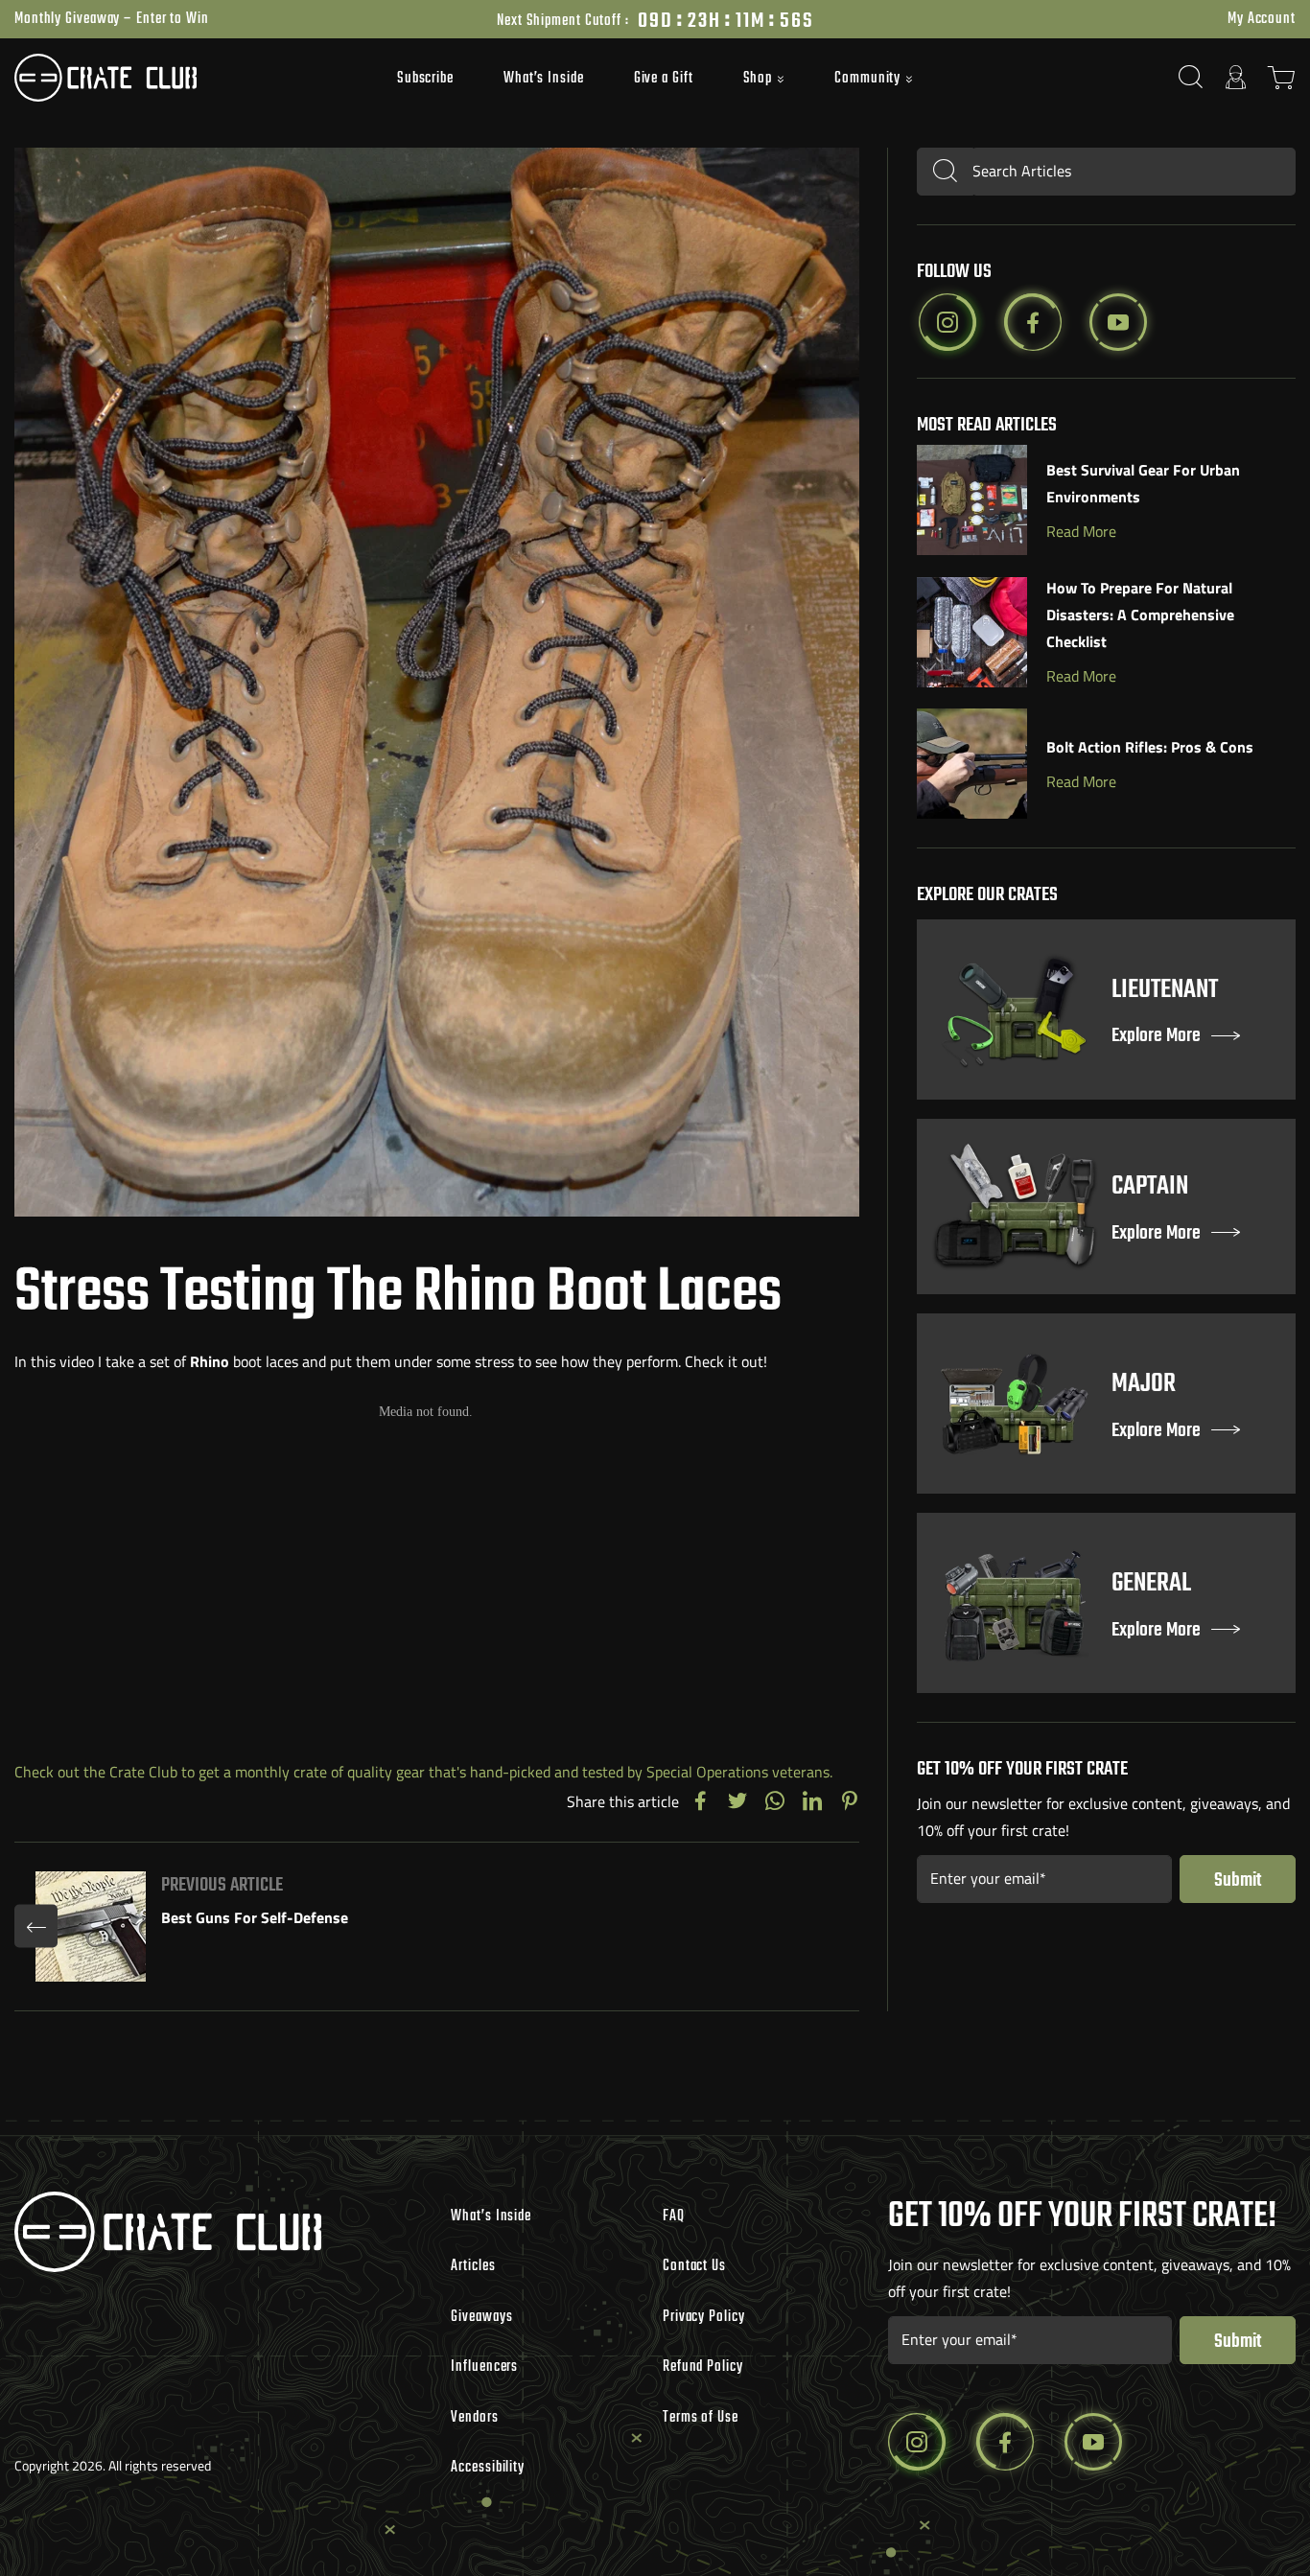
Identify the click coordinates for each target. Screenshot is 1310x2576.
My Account (1262, 19)
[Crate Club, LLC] (175, 78)
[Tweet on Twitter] (737, 1802)
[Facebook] (1033, 322)
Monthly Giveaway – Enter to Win (112, 19)
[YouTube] (1118, 322)
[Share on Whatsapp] (775, 1802)
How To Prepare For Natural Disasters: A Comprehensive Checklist (1140, 615)
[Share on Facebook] (700, 1802)
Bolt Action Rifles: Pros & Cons (1150, 747)
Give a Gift (664, 79)
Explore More (1156, 1037)
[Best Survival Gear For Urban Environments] (972, 500)
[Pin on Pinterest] (850, 1802)
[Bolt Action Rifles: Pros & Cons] (972, 764)
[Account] (1236, 77)
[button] (764, 80)
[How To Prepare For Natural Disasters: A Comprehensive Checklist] (972, 632)
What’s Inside (544, 79)
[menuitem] (425, 78)
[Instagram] (947, 322)
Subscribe (425, 79)
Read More (1081, 531)
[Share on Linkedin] (812, 1802)
